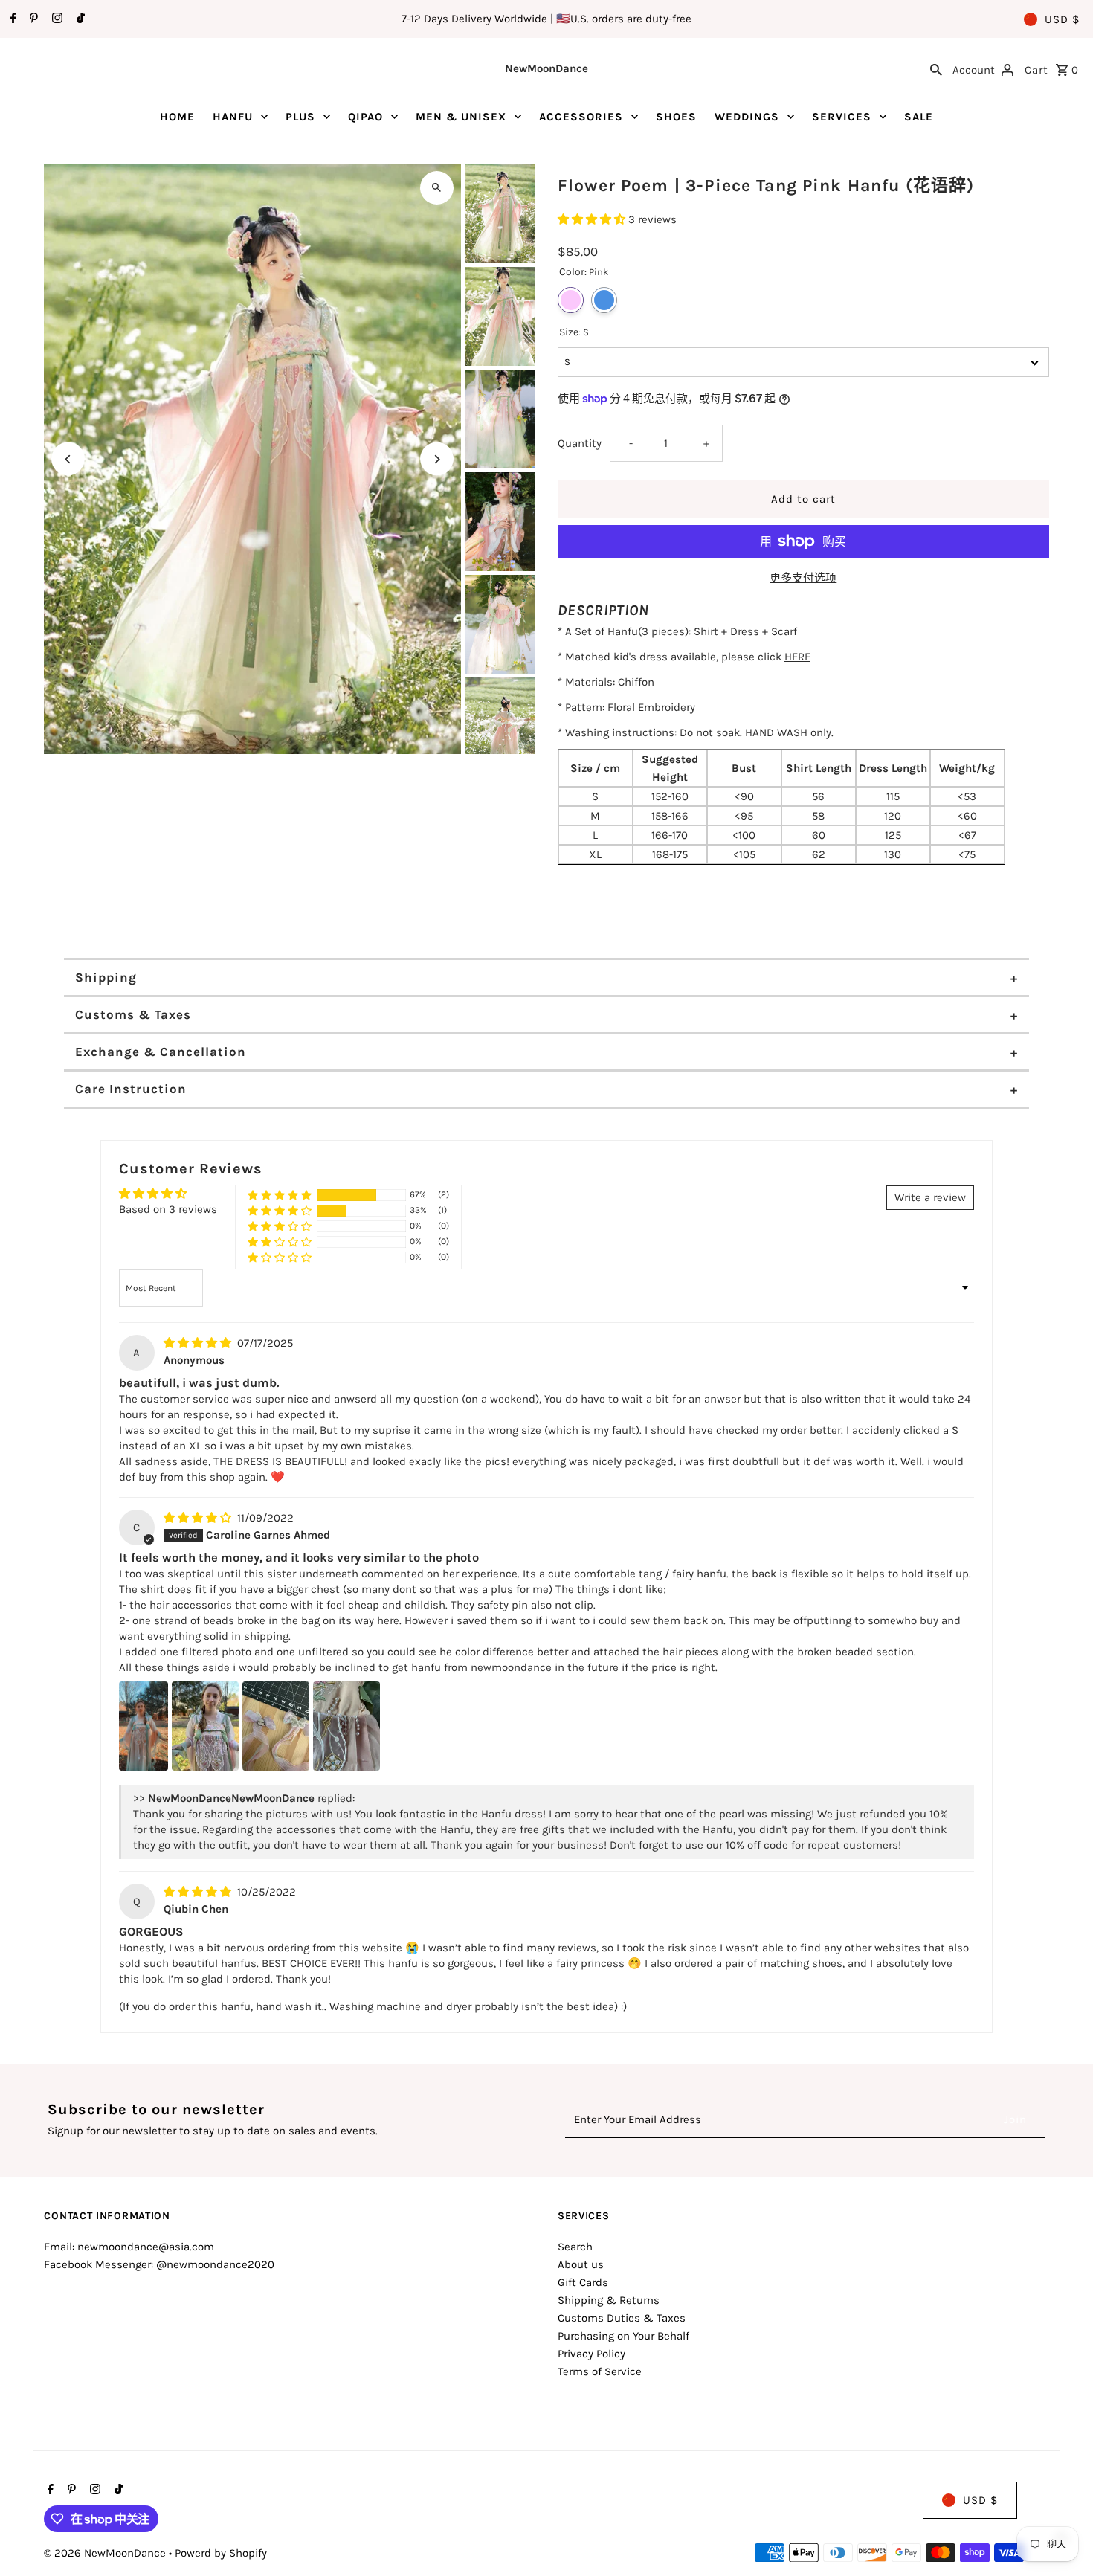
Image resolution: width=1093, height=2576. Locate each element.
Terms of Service (600, 2371)
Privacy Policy (591, 2354)
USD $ (1062, 19)
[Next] (437, 459)
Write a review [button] (930, 1197)
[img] (199, 1343)
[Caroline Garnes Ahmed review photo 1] (144, 1726)
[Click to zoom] (437, 188)
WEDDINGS (747, 117)
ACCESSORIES (581, 117)
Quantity (580, 443)
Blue (604, 300)
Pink (571, 300)
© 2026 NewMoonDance (106, 2553)
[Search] (936, 68)
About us (581, 2264)
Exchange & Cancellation (161, 1052)
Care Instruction (131, 1089)
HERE (797, 657)
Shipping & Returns (609, 2300)
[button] (593, 219)
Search (575, 2247)
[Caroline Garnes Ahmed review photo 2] (205, 1726)
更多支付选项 (803, 578)
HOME (177, 117)
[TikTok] (79, 19)
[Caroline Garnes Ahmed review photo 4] (346, 1726)
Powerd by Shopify (221, 2553)
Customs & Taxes (133, 1014)
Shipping (106, 977)
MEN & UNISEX (461, 117)
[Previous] (68, 459)
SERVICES (842, 117)
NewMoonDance (546, 68)
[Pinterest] (32, 19)
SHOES (676, 117)
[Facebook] (12, 19)
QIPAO (365, 117)
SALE (919, 117)
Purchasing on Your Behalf (623, 2336)
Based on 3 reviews (168, 1209)
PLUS (300, 117)
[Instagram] (55, 19)
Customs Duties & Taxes (622, 2318)
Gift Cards (583, 2282)
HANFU (233, 117)
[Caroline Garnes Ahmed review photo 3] (276, 1726)
